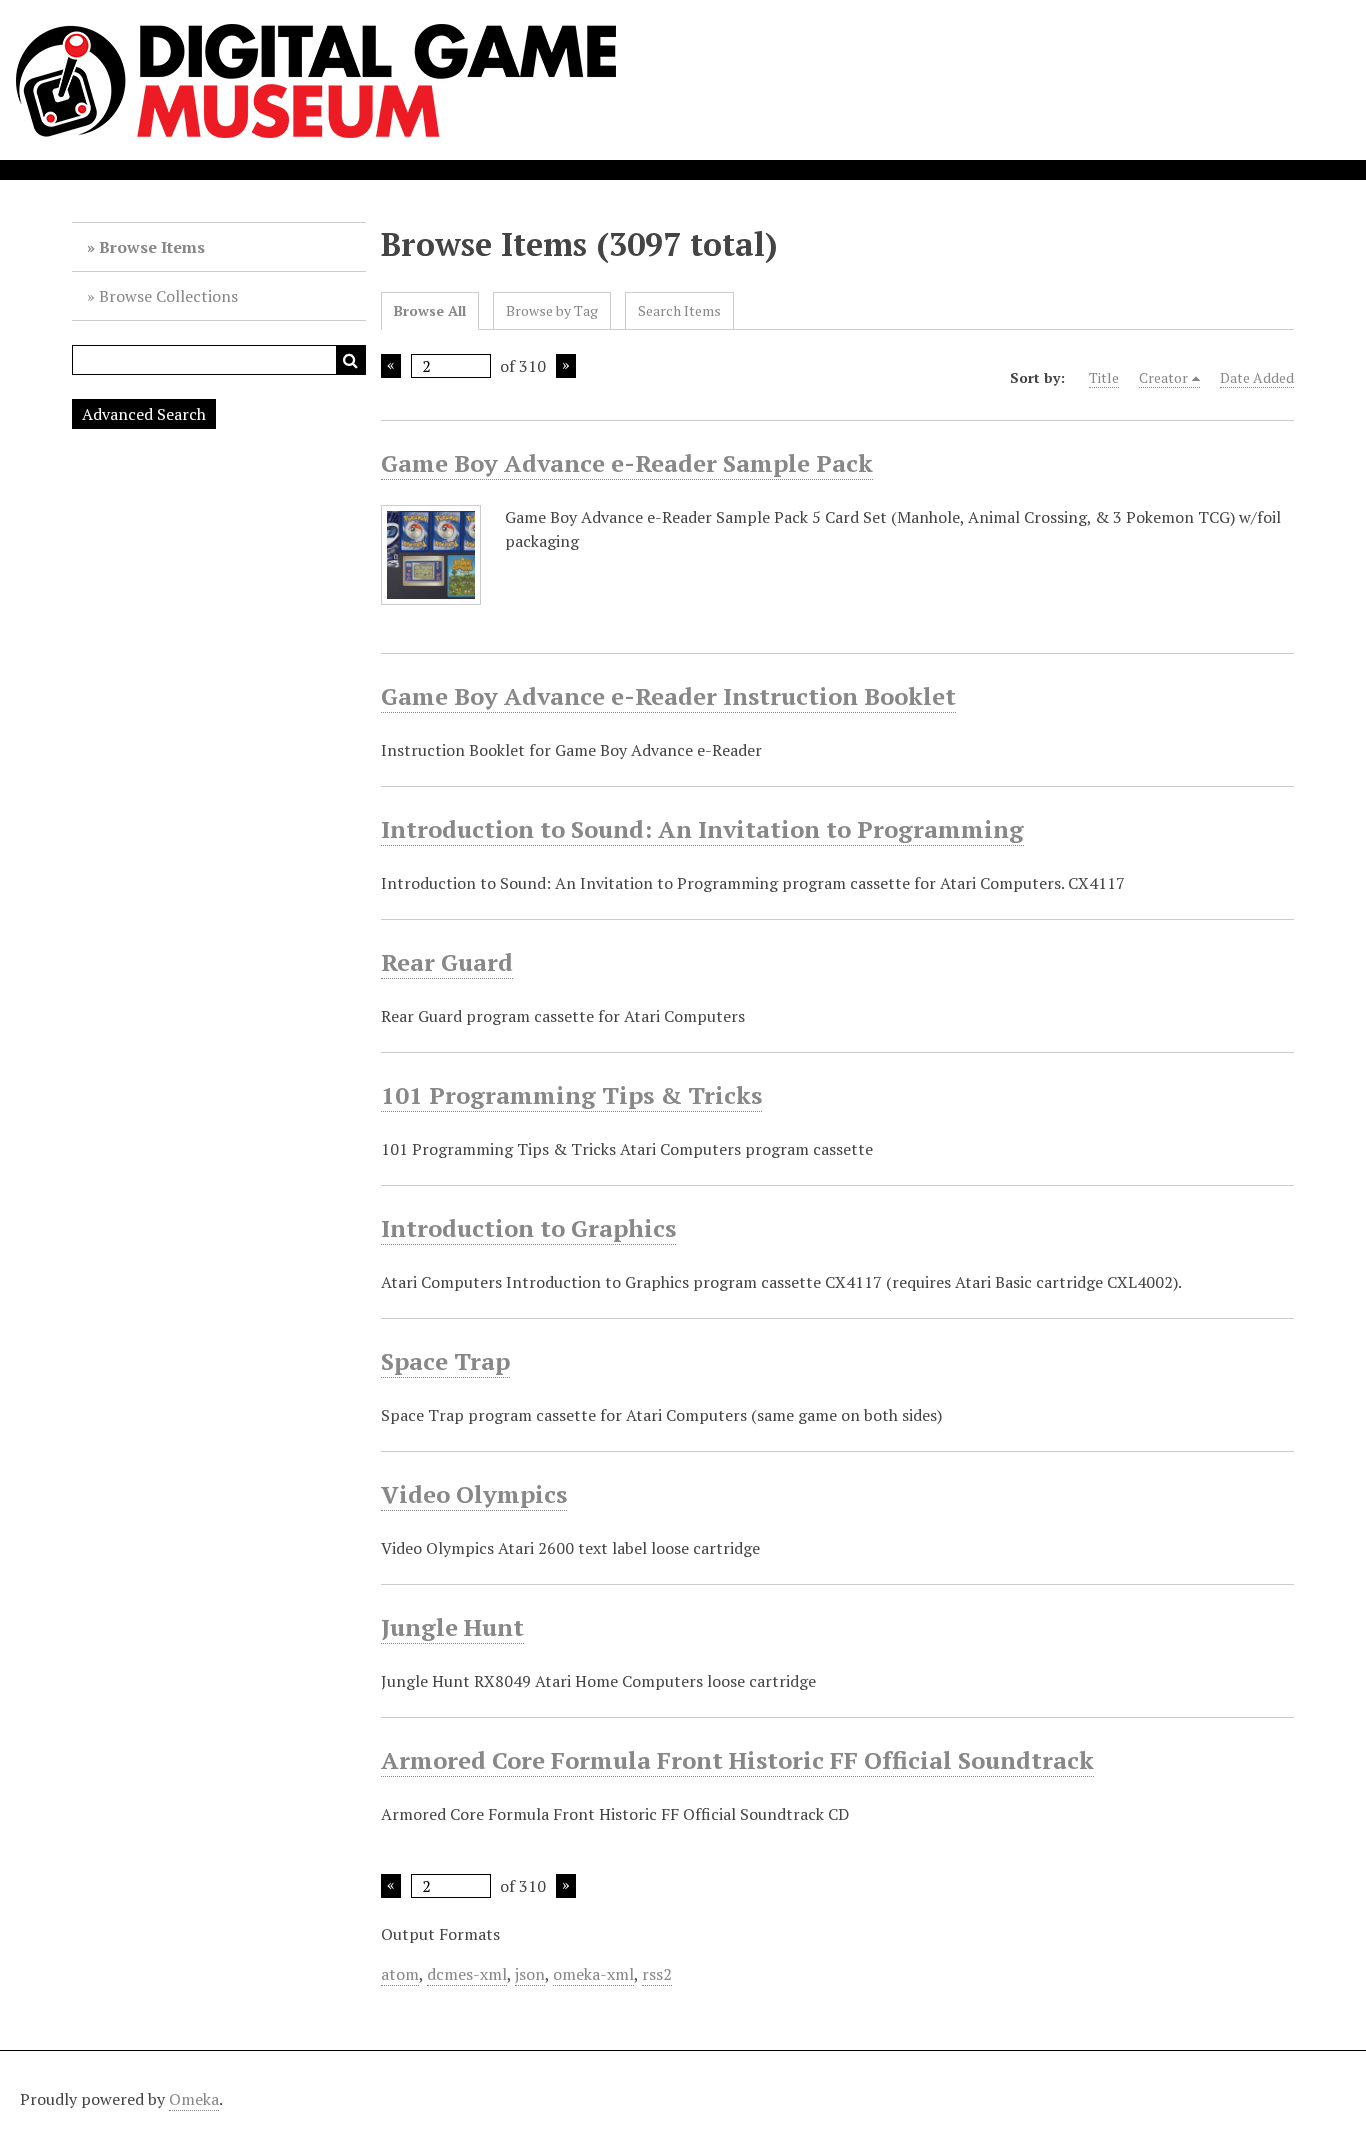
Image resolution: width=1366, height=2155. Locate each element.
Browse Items (152, 247)
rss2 (657, 1974)
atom (400, 1974)
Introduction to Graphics (528, 1228)
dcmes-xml (467, 1974)
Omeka (194, 2099)
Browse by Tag (552, 310)
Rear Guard (447, 962)
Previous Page (391, 366)
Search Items (679, 310)
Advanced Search (144, 414)
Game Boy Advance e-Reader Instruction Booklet (668, 696)
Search (351, 360)
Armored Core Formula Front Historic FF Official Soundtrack (737, 1760)
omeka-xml (593, 1974)
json (530, 1974)
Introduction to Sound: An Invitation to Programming (702, 829)
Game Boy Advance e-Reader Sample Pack (627, 463)
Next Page (566, 366)
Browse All (430, 310)
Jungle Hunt (452, 1627)
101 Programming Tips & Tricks (571, 1095)
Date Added (1257, 377)
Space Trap (445, 1361)
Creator (1163, 377)
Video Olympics (474, 1494)
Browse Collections (168, 296)
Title (1104, 377)
